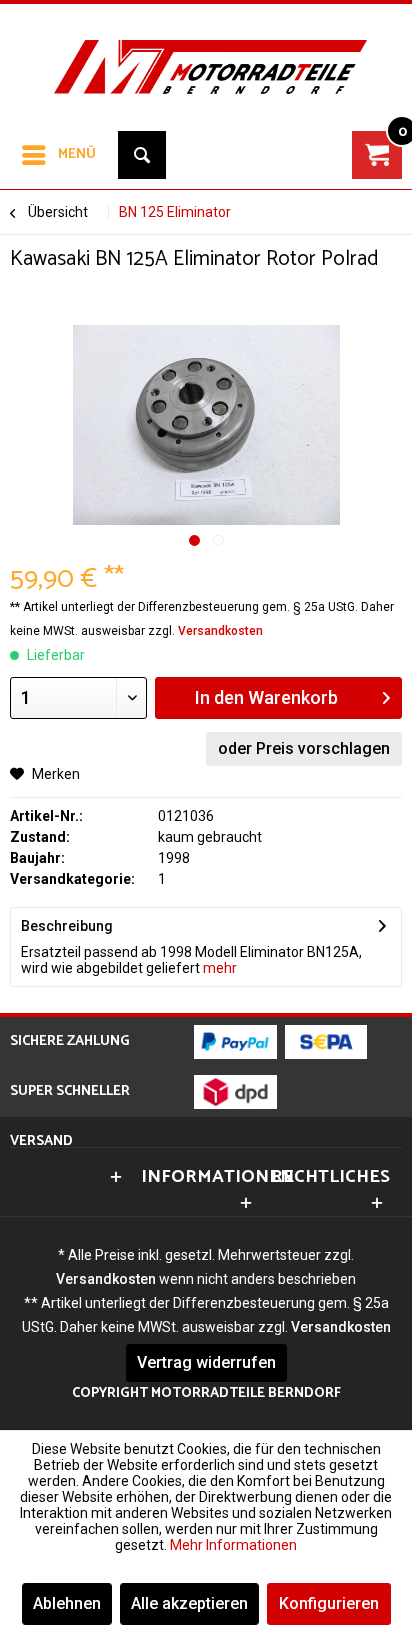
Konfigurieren (329, 1603)
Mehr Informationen (233, 1545)
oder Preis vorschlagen (304, 748)
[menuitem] (58, 155)
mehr (218, 968)
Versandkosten (220, 631)
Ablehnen (67, 1603)
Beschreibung (67, 926)
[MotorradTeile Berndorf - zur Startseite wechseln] (206, 54)
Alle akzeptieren (189, 1603)
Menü (77, 154)
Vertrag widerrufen (206, 1362)
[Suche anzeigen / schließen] (142, 155)
